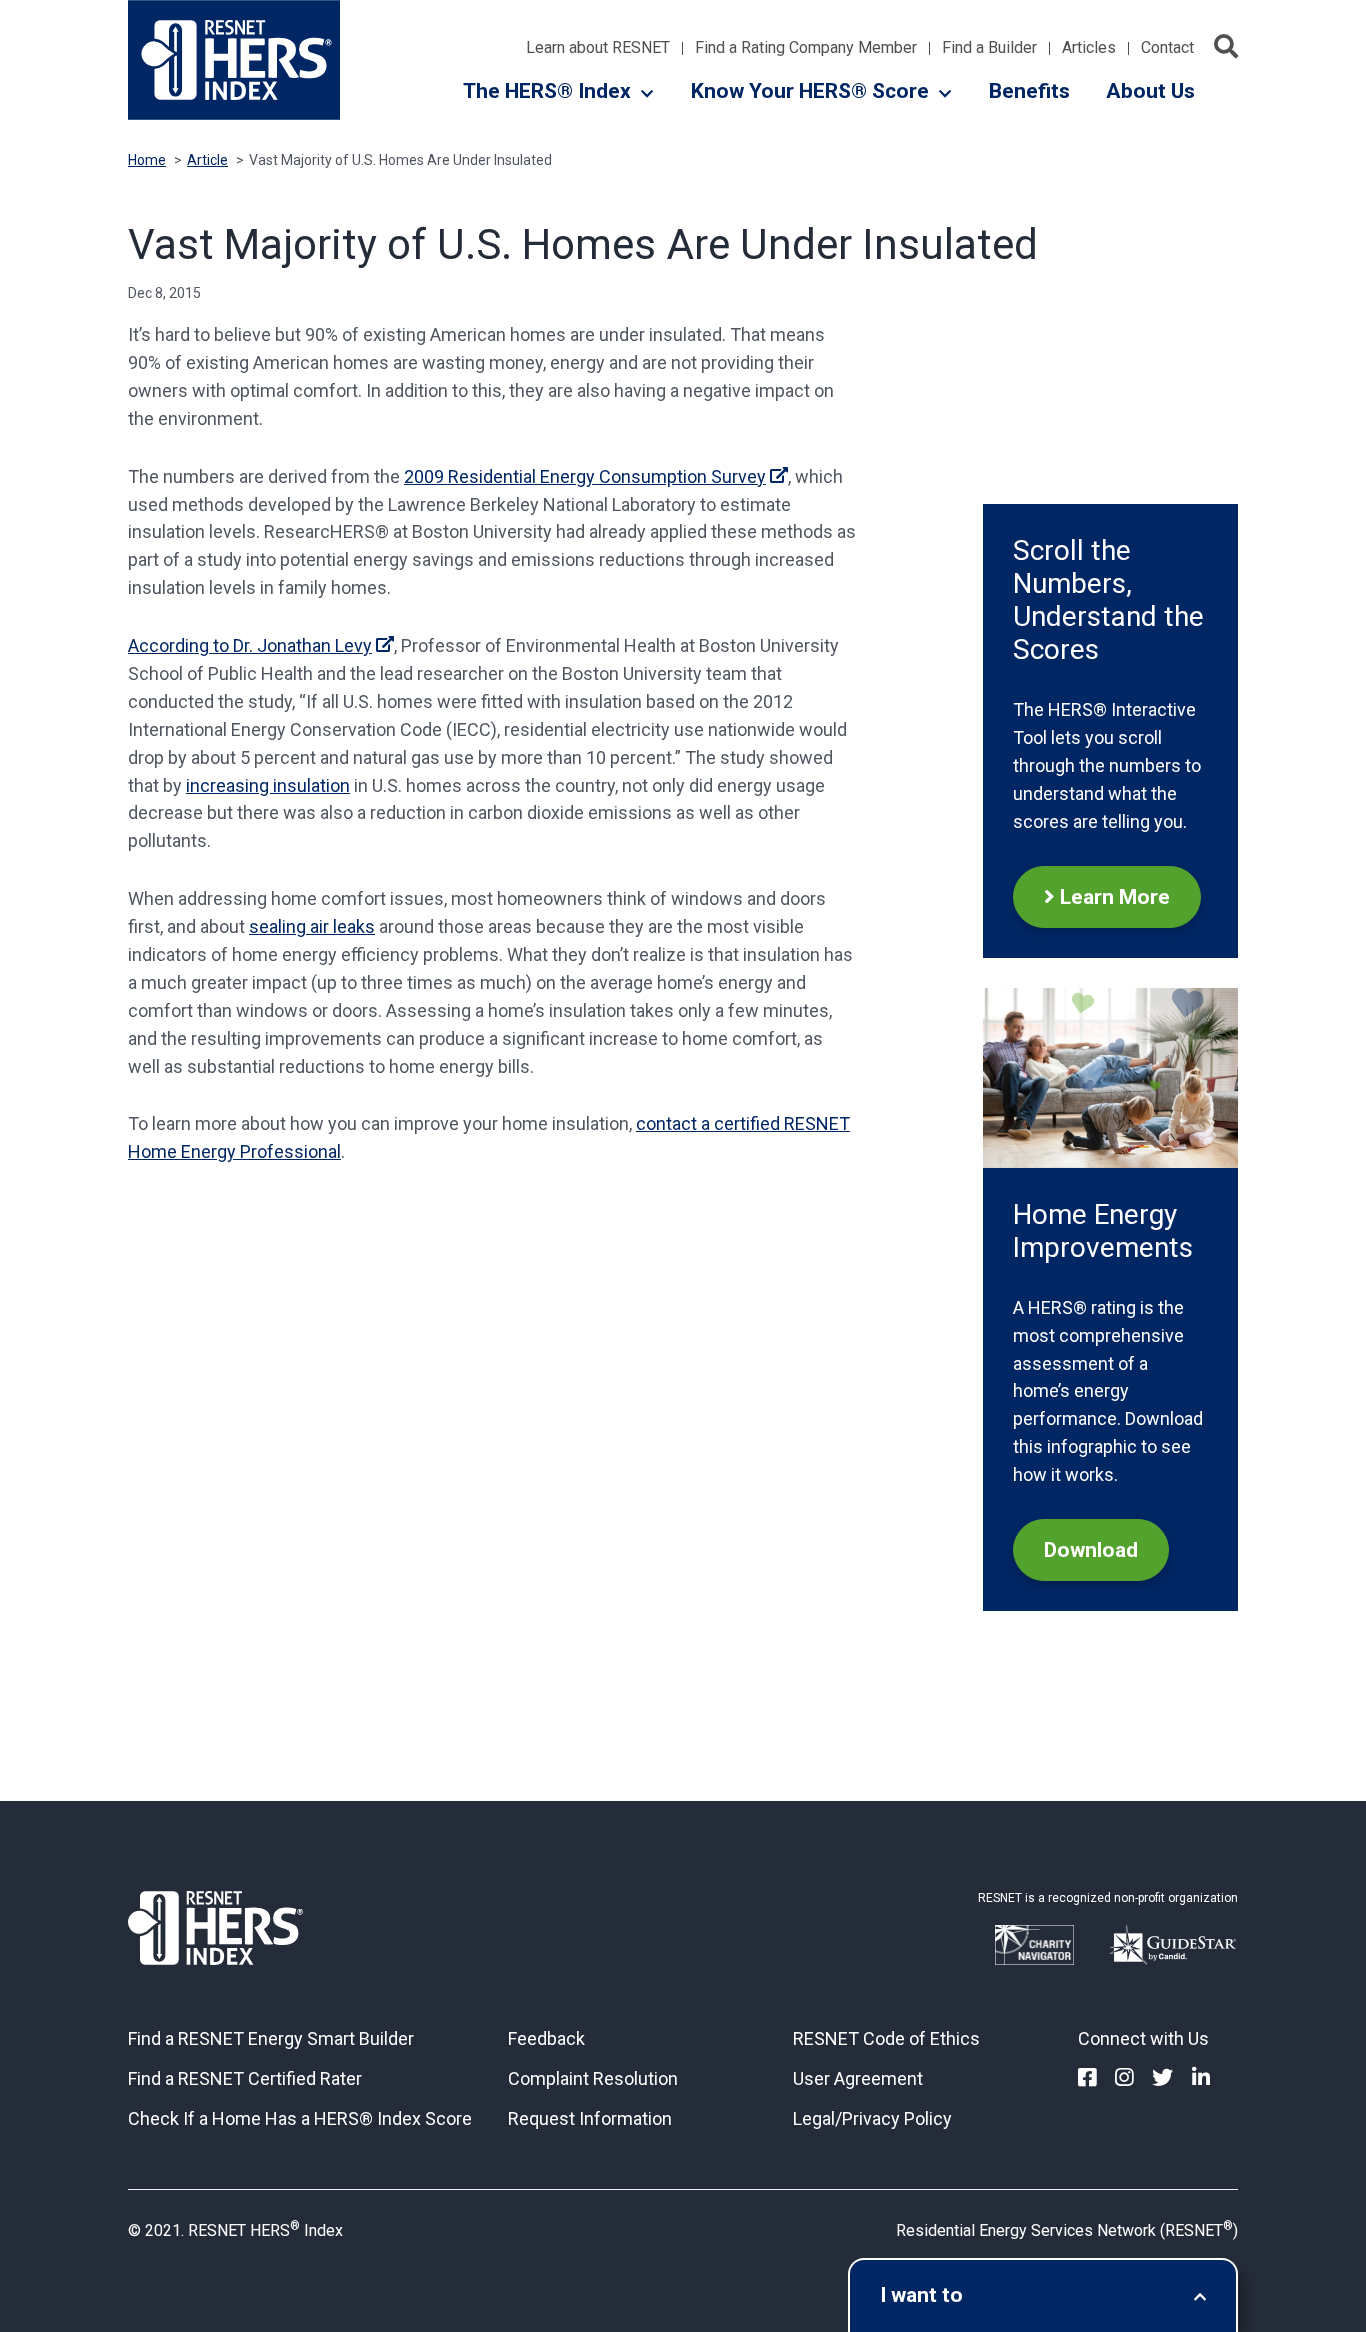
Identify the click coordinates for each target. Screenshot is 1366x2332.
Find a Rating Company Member (806, 48)
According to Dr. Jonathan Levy (250, 645)
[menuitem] (1087, 2078)
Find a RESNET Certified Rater (245, 2078)
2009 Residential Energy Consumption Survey (585, 476)
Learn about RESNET (598, 48)
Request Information (590, 2118)
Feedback (546, 2038)
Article (207, 160)
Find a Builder (989, 48)
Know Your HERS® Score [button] (810, 91)
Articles (1089, 48)
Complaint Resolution (593, 2078)
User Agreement (858, 2078)
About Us (1150, 91)
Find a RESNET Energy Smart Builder (271, 2038)
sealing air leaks (312, 926)
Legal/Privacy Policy (872, 2118)
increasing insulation (268, 785)
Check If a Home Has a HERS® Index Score (300, 2118)
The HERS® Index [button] (547, 91)
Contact (1167, 48)
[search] (1226, 46)
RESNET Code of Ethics (886, 2038)
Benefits (1029, 91)
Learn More (1115, 897)
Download (1091, 1550)
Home (147, 160)
